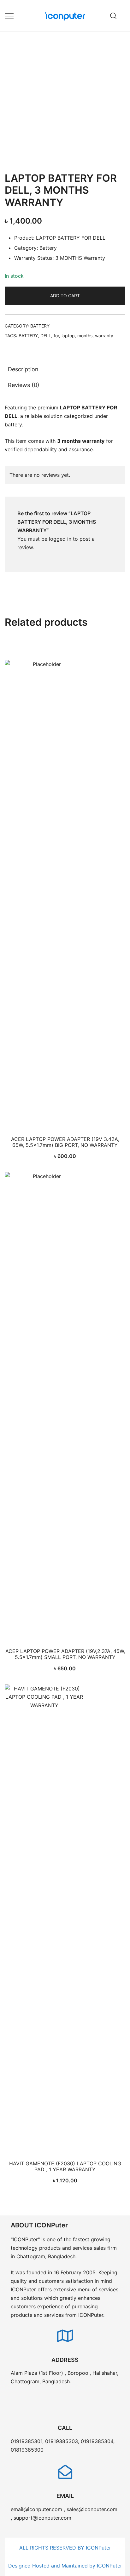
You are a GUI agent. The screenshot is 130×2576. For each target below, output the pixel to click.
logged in (60, 539)
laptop (68, 336)
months (85, 336)
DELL (46, 336)
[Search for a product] (113, 16)
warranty (104, 336)
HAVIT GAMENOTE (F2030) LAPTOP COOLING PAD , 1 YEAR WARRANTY (65, 2166)
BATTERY (40, 326)
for (56, 336)
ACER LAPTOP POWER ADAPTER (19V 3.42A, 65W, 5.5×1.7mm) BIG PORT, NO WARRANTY (65, 1142)
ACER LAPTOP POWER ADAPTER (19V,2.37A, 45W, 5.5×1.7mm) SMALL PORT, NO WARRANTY (65, 1654)
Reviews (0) (24, 385)
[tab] (65, 369)
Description (23, 369)
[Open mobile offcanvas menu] (9, 16)
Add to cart (65, 296)
